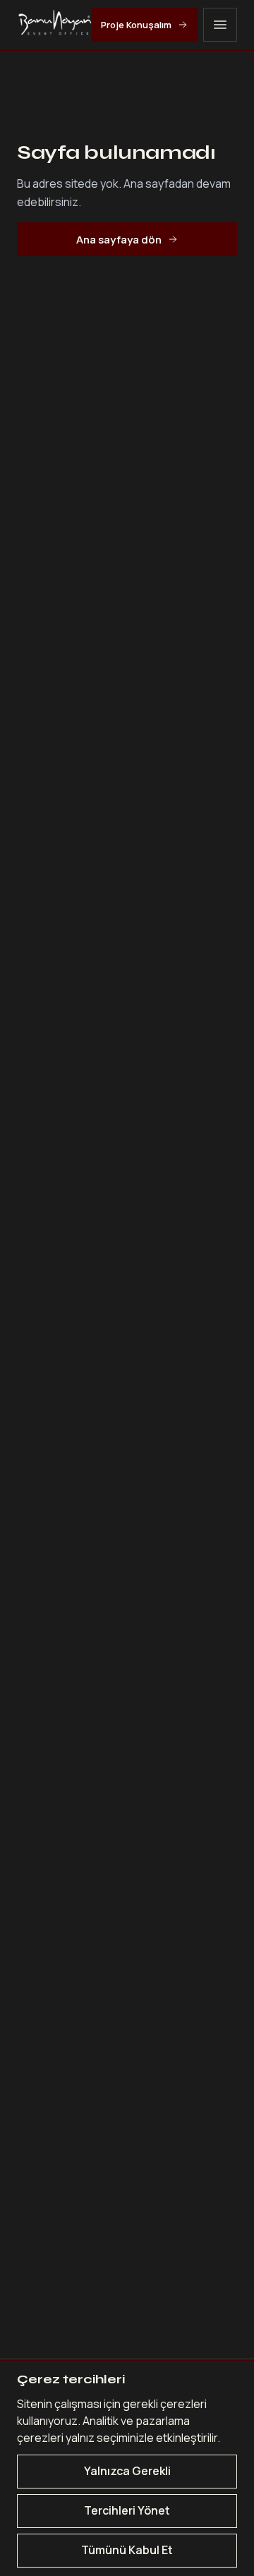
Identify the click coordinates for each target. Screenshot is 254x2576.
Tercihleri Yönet (127, 2510)
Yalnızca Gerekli (127, 2471)
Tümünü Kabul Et (127, 2550)
